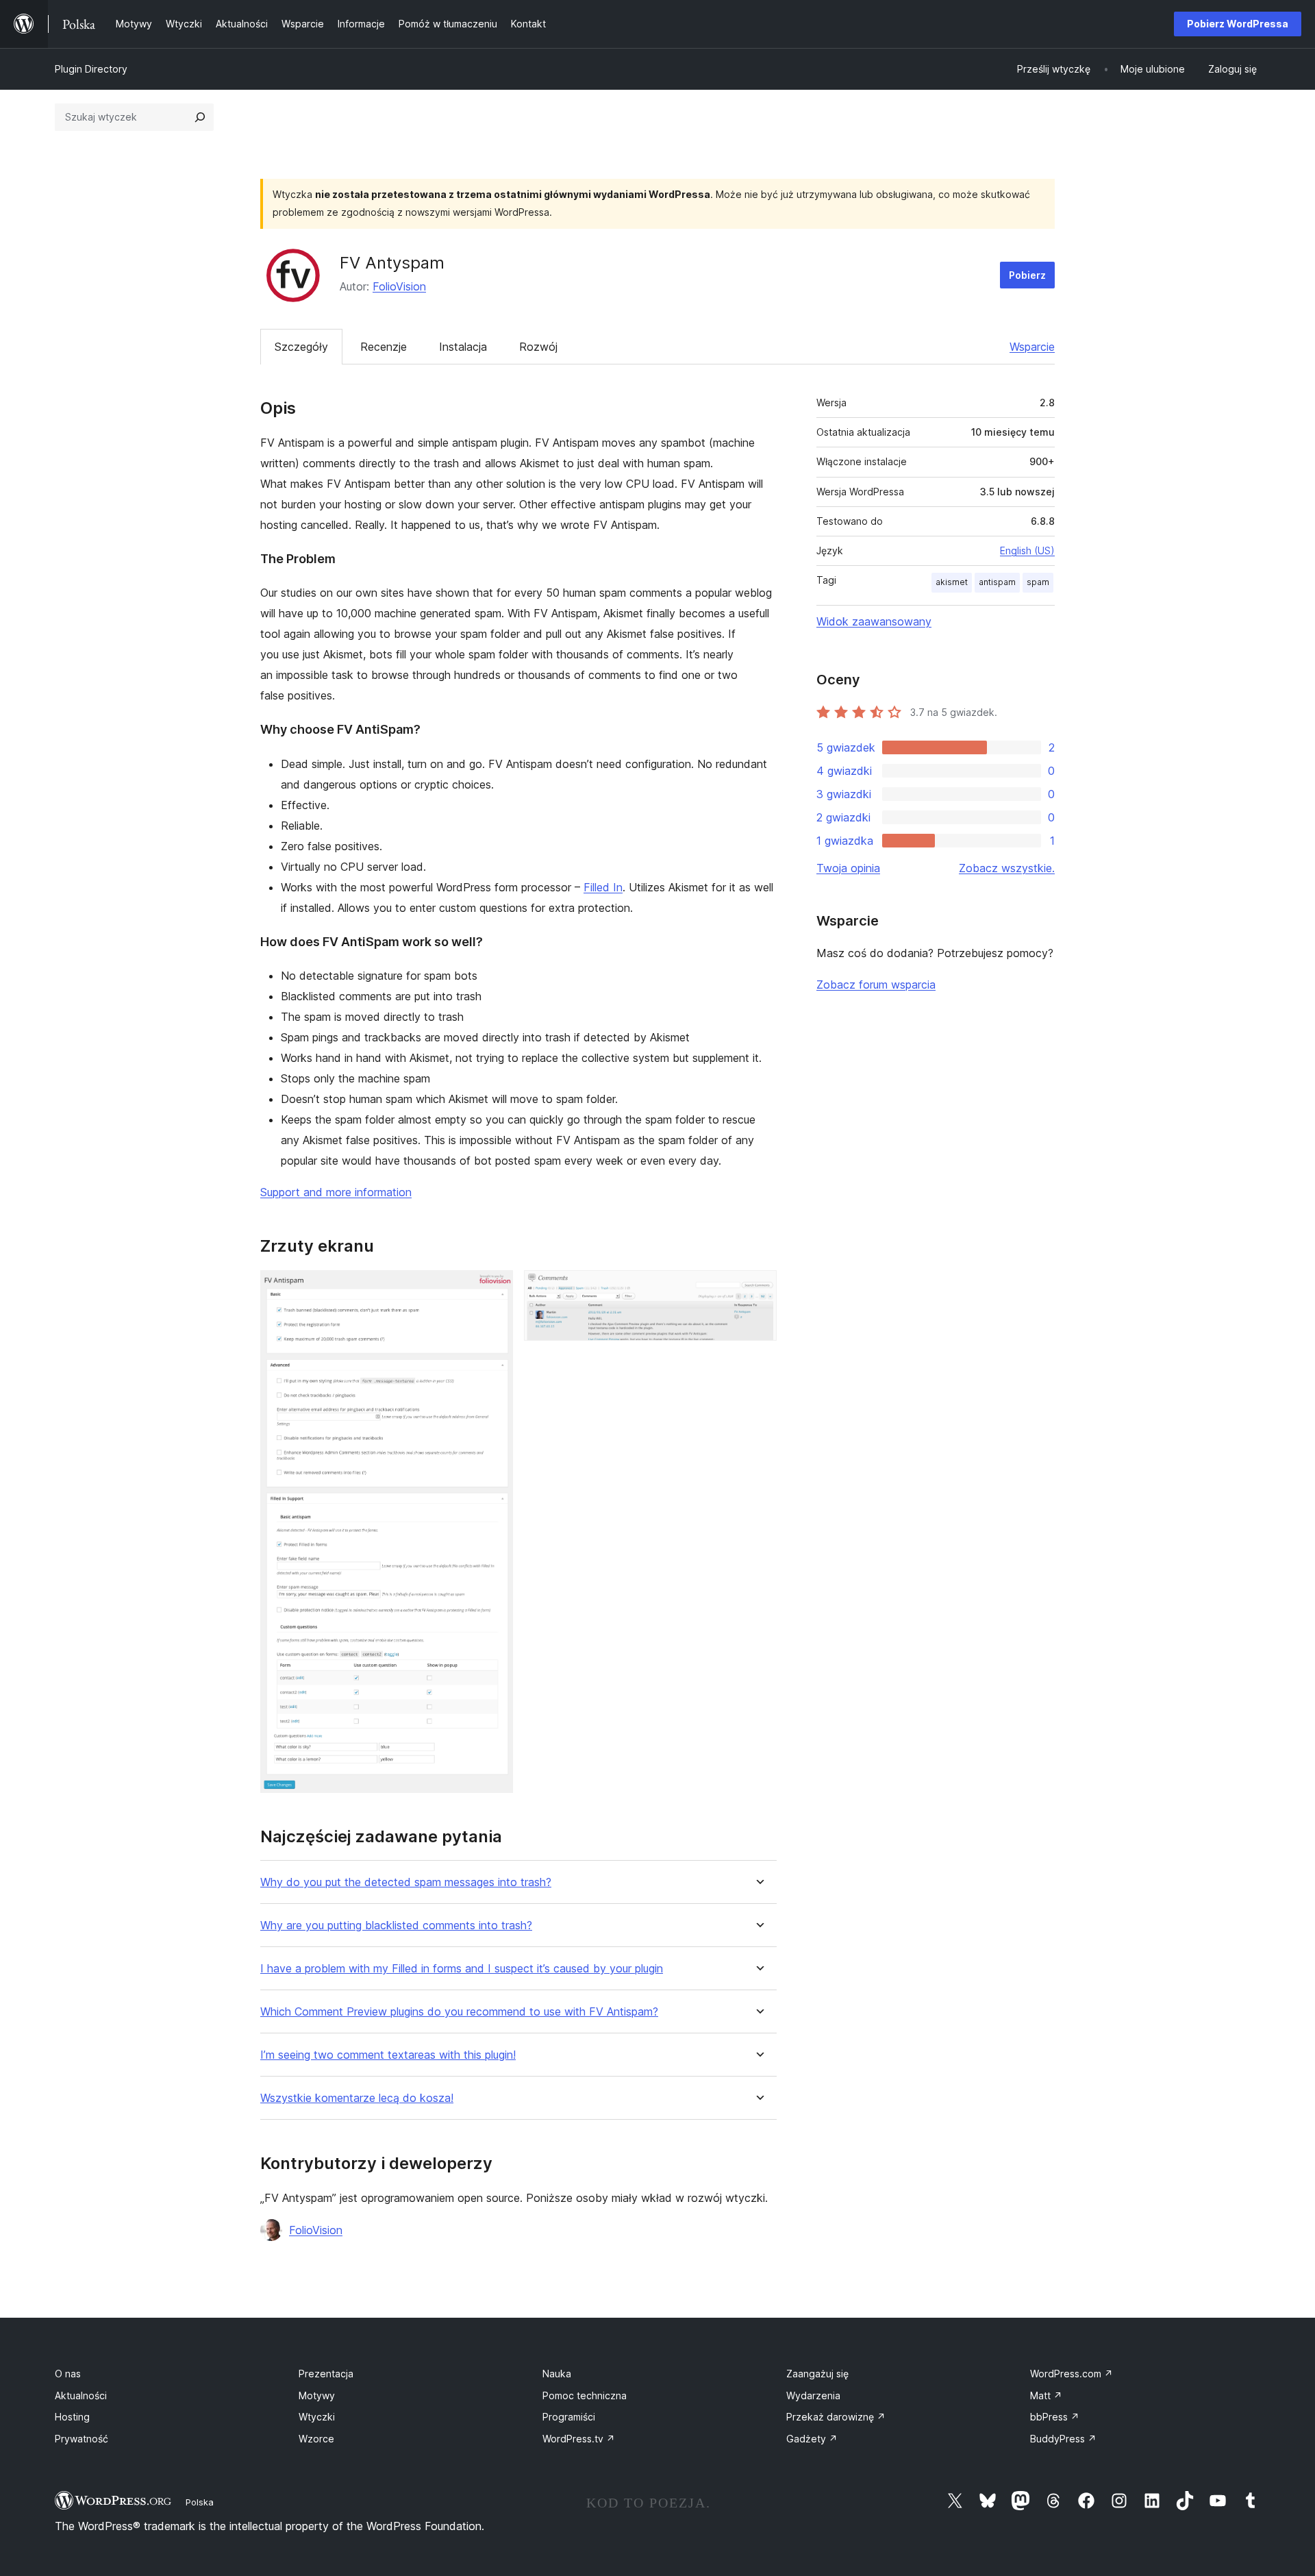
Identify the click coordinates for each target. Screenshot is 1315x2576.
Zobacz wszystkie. (1007, 868)
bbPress (1055, 2417)
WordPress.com (1072, 2374)
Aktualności (81, 2395)
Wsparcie (1032, 347)
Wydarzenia (813, 2395)
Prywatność (82, 2439)
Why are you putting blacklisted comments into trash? (396, 1925)
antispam (997, 582)
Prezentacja (326, 2374)
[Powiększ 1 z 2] (494, 1289)
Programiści (569, 2417)
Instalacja (463, 347)
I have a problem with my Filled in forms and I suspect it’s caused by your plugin (462, 1969)
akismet (952, 582)
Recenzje (384, 347)
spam (1038, 582)
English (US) (1027, 550)
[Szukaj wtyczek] (200, 117)
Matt (1046, 2395)
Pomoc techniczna (585, 2395)
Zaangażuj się (817, 2374)
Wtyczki (317, 2417)
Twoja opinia (848, 868)
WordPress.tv (579, 2439)
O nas (68, 2374)
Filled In (603, 887)
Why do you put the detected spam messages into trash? (406, 1882)
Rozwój (538, 347)
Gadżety (812, 2439)
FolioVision (399, 286)
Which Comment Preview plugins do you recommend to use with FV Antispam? (459, 2012)
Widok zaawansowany (874, 621)
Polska (200, 2502)
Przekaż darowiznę (836, 2417)
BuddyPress (1063, 2439)
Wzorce (316, 2439)
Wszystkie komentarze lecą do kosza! (357, 2098)
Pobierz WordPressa (1238, 24)
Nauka (557, 2374)
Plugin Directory (91, 69)
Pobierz (1027, 275)
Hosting (72, 2417)
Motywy (317, 2395)
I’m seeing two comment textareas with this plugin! (388, 2055)
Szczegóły (301, 347)
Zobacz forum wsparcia (876, 984)
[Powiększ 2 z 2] (758, 1289)
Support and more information (336, 1192)
